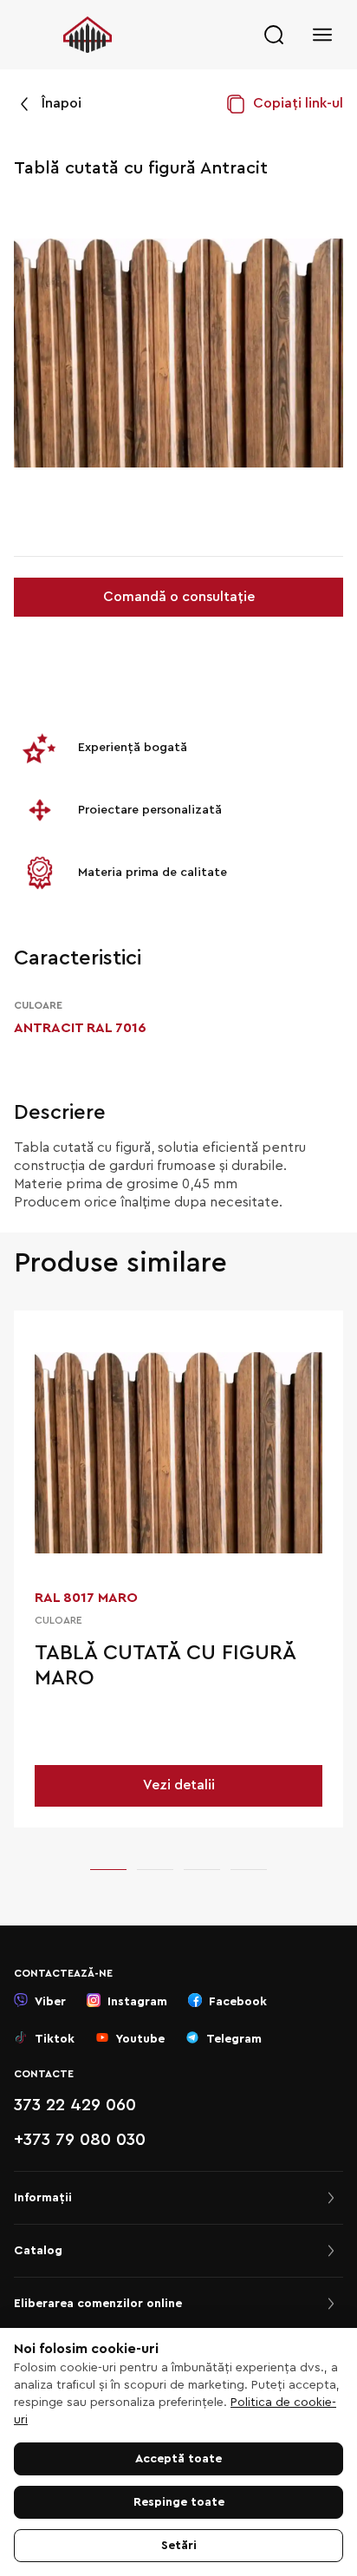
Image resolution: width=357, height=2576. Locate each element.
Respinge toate (179, 2502)
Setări (179, 2546)
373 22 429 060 (75, 2105)
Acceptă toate (178, 2459)
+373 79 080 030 (80, 2140)
